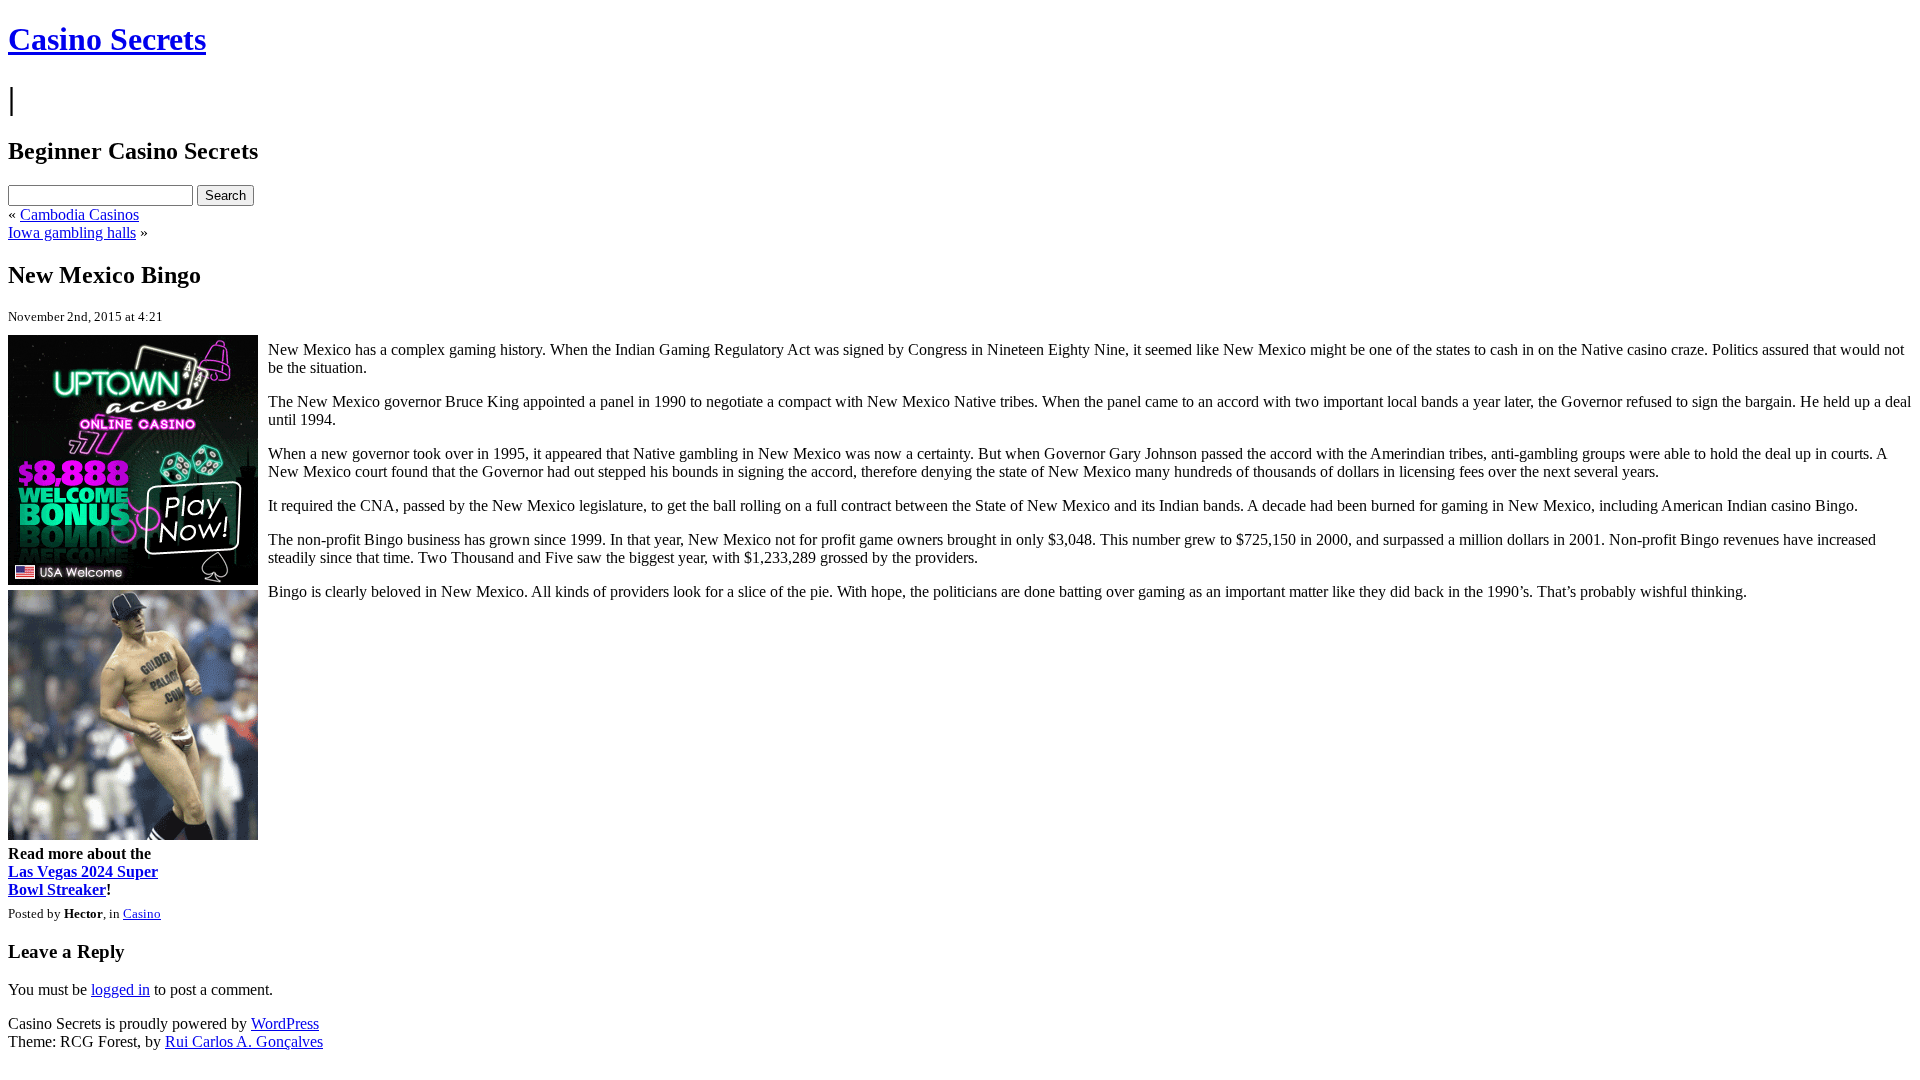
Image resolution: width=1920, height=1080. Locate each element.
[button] (961, 461)
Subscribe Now (961, 627)
